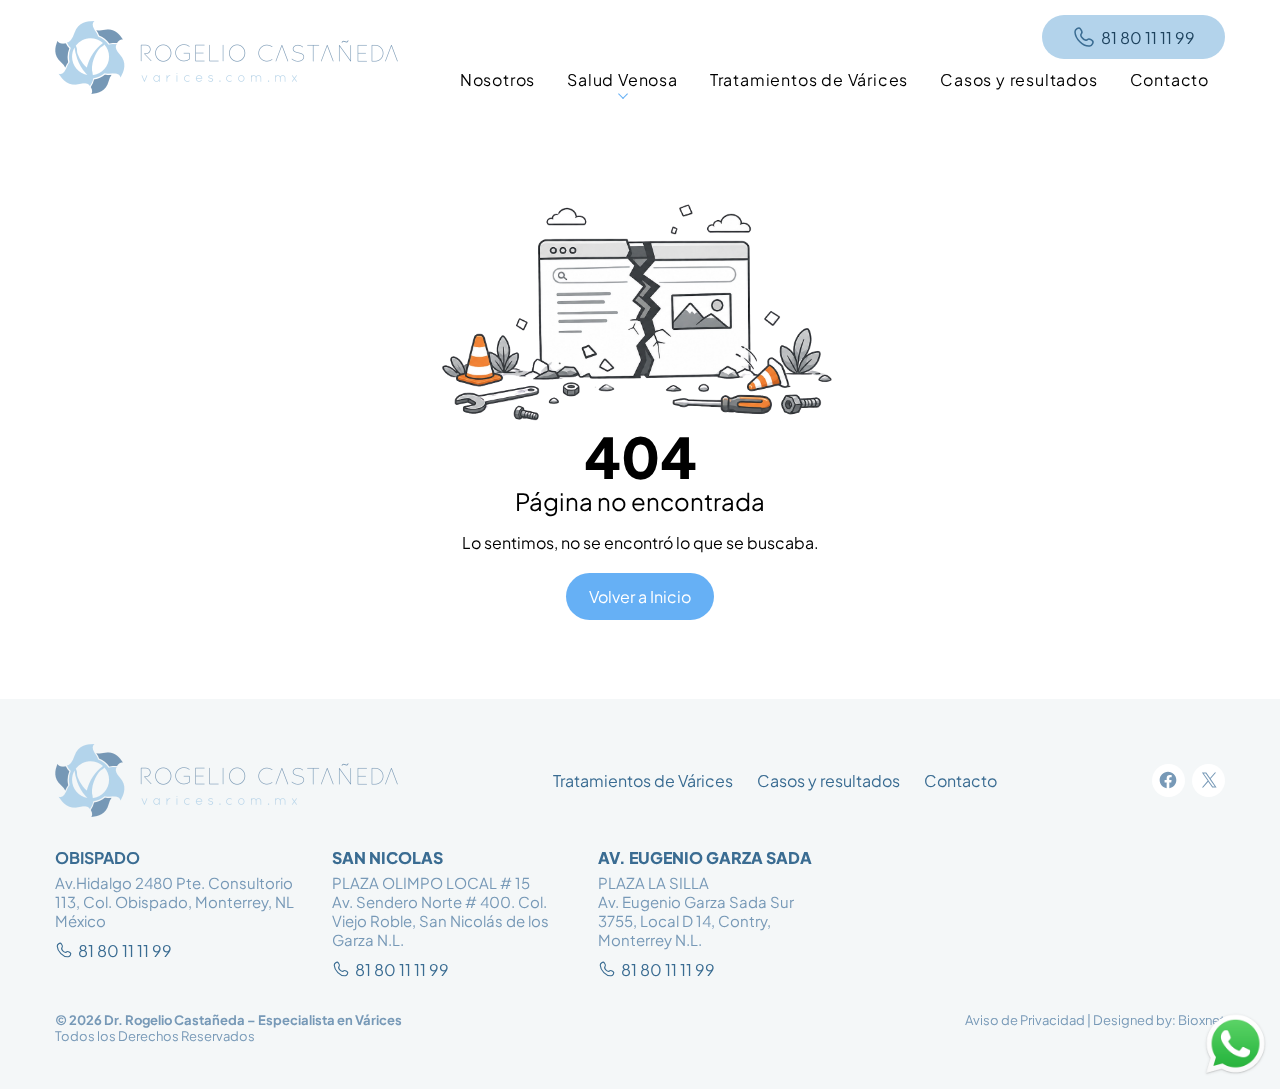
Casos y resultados (828, 780)
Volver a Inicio (640, 596)
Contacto (960, 780)
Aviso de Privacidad (1025, 1020)
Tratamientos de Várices (643, 780)
